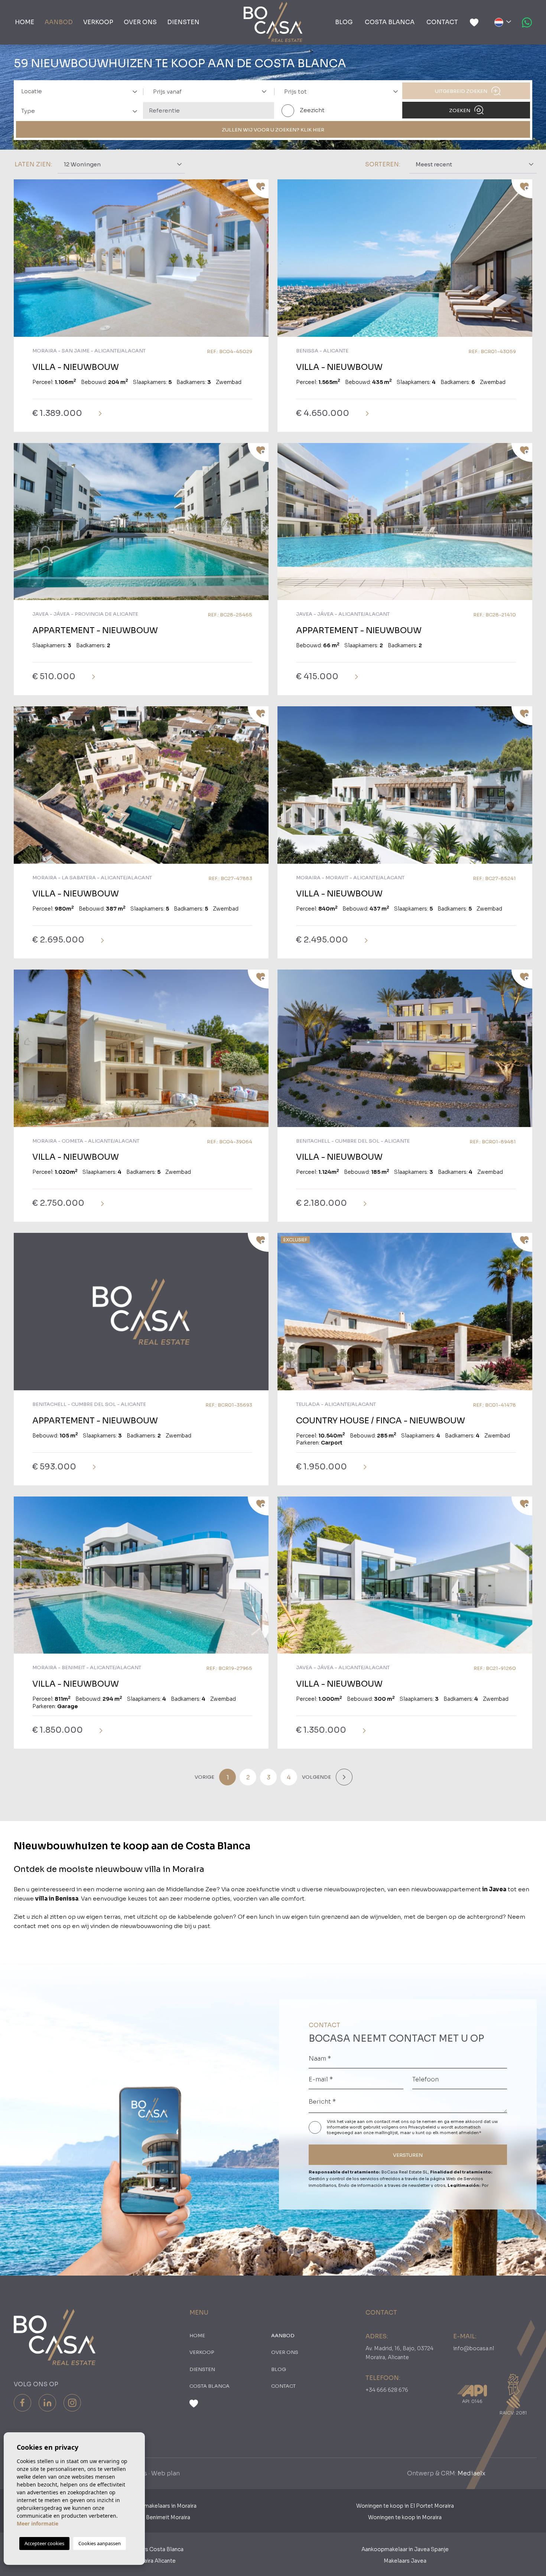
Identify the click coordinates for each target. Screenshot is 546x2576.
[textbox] (82, 92)
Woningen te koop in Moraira (405, 2517)
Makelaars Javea (405, 2561)
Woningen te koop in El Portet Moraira (405, 2506)
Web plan (165, 2473)
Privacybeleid (423, 2127)
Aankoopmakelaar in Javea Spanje (405, 2549)
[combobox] (77, 91)
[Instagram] (72, 2403)
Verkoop (98, 22)
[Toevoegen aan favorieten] (258, 189)
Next (261, 262)
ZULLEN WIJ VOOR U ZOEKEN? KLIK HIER (273, 130)
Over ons (140, 22)
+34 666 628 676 (387, 2390)
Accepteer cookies (44, 2543)
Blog (344, 22)
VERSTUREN (408, 2155)
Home (25, 22)
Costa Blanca (390, 22)
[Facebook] (22, 2403)
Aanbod (59, 22)
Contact (442, 22)
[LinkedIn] (47, 2403)
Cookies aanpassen (100, 2543)
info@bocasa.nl (474, 2348)
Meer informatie (38, 2523)
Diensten (183, 22)
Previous (21, 262)
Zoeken (460, 110)
